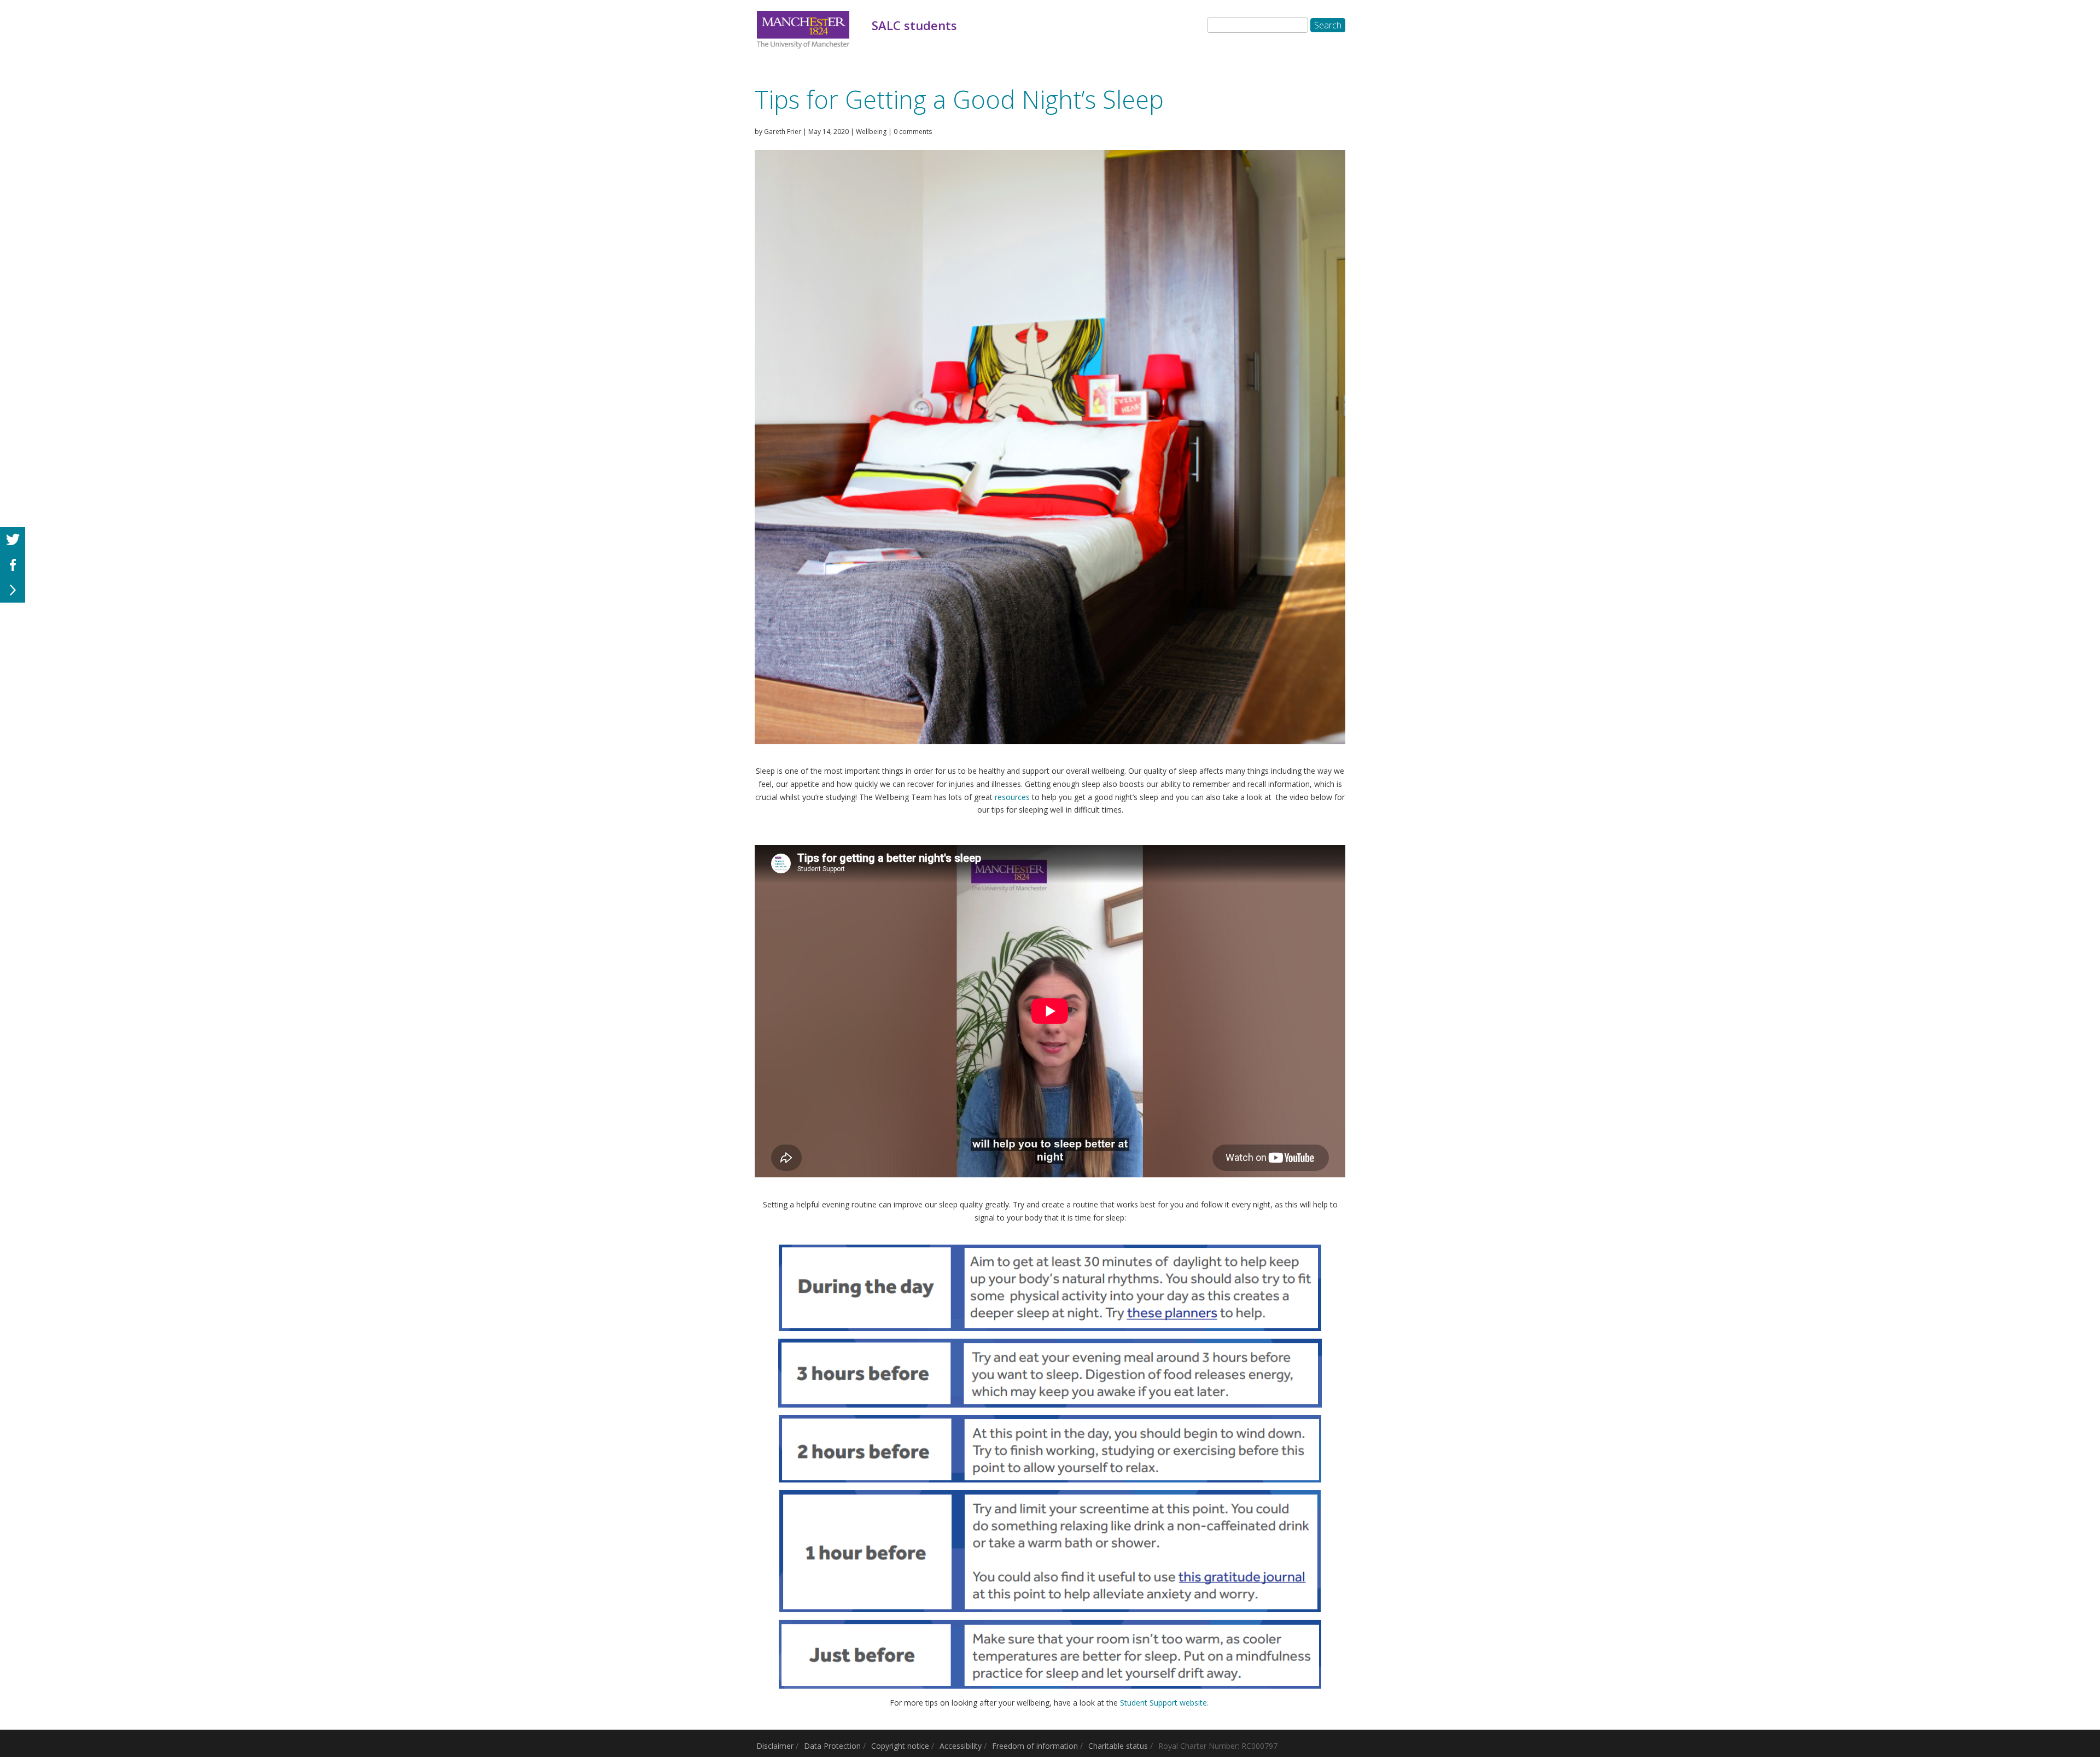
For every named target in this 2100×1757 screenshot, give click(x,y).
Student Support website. (1165, 1703)
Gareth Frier (783, 132)
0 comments (913, 132)
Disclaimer (775, 1746)
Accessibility (961, 1746)
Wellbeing (871, 132)
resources (1012, 797)
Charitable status (1118, 1746)
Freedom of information (1035, 1746)
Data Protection (832, 1746)
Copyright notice (900, 1746)
